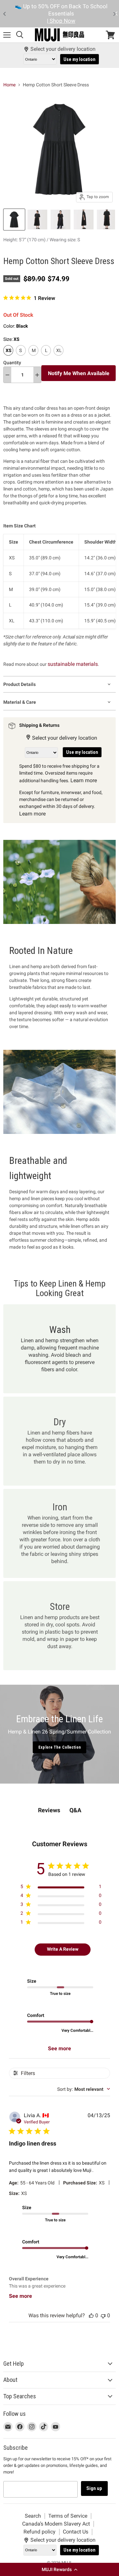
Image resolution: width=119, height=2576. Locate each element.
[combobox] (84, 2089)
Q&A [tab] (75, 1810)
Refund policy (40, 2532)
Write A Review (63, 1949)
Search (33, 2516)
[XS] (9, 357)
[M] (34, 357)
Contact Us (76, 2532)
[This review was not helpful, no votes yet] (103, 2315)
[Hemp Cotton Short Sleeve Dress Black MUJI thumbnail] (14, 220)
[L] (47, 357)
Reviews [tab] (49, 1810)
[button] (59, 2569)
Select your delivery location (63, 49)
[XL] (59, 357)
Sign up (94, 2488)
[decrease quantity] (7, 375)
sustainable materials (73, 664)
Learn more (84, 780)
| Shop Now (61, 21)
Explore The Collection (59, 1747)
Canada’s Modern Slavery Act (56, 2524)
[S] (22, 357)
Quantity (12, 363)
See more (59, 2048)
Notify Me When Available (79, 373)
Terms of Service (68, 2516)
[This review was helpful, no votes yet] (91, 2315)
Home (9, 85)
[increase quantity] (37, 375)
